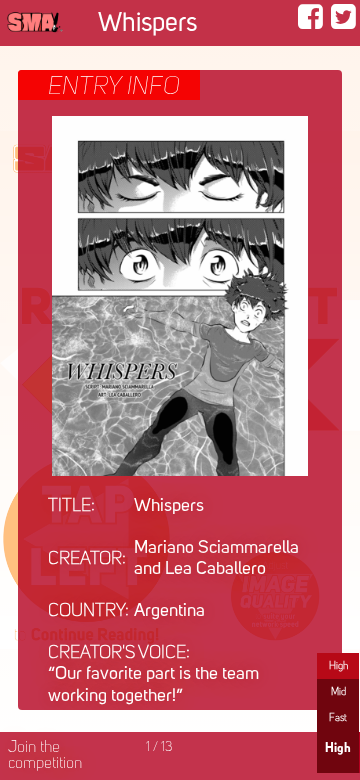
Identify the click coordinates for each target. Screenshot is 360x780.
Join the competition (45, 756)
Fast (338, 718)
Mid (338, 692)
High (338, 666)
